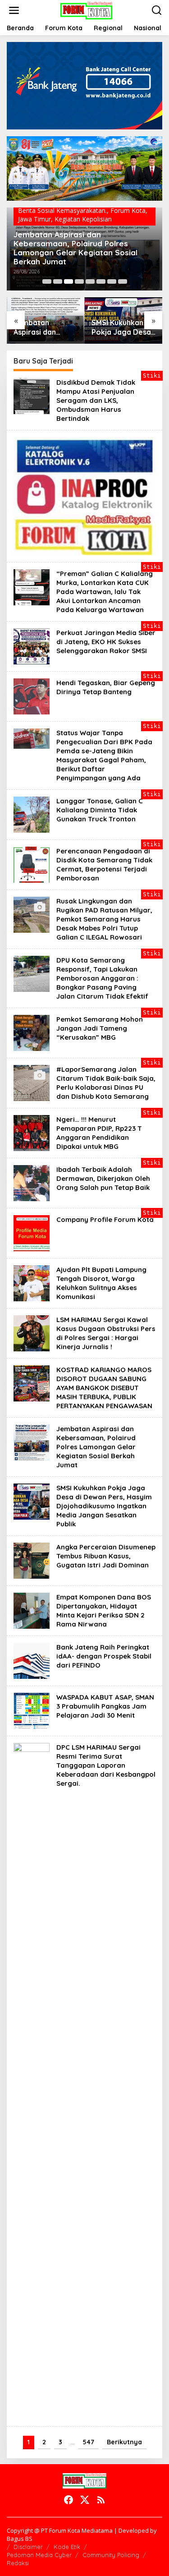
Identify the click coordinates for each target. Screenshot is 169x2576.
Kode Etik (67, 2547)
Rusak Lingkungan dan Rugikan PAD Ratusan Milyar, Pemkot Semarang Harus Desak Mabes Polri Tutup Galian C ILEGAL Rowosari (104, 919)
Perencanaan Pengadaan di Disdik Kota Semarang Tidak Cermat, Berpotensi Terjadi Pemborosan (104, 864)
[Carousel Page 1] (47, 281)
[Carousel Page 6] (101, 281)
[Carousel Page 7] (112, 281)
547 (88, 2442)
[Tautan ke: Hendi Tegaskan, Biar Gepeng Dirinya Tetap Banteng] (32, 696)
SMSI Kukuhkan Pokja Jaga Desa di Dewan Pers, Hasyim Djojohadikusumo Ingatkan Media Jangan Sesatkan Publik (122, 327)
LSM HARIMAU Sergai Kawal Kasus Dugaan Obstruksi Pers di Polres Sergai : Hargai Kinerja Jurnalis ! (106, 1333)
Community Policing (111, 2555)
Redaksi (18, 2563)
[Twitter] (85, 2500)
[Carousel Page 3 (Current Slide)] (69, 281)
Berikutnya (124, 2442)
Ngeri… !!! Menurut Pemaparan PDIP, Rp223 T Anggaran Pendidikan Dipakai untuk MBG (99, 1133)
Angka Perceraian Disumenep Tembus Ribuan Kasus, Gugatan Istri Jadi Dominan (106, 1556)
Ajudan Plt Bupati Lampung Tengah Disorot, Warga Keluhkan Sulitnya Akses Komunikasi (101, 1283)
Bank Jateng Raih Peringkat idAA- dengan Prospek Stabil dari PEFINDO (104, 1656)
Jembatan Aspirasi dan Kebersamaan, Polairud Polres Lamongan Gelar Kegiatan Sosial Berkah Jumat (75, 248)
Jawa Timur (34, 219)
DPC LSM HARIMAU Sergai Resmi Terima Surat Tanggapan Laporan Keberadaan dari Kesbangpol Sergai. (106, 1765)
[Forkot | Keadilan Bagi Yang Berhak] (86, 10)
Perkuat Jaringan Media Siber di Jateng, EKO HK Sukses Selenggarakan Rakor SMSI (106, 642)
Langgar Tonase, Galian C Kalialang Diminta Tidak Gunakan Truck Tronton (100, 810)
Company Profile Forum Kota (105, 1219)
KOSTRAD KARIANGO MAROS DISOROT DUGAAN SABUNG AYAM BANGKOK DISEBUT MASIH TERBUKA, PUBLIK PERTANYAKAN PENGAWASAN (104, 1388)
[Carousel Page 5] (90, 281)
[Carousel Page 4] (79, 281)
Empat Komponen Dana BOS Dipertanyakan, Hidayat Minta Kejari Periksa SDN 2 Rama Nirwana (104, 1611)
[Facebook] (69, 2500)
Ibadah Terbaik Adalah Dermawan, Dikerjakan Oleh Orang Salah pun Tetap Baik (103, 1178)
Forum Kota (128, 210)
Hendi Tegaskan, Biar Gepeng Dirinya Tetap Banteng (106, 687)
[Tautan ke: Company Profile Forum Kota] (32, 1233)
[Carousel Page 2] (58, 281)
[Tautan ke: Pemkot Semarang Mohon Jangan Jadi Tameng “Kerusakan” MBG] (32, 1032)
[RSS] (101, 2500)
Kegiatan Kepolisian (83, 219)
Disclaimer (28, 2547)
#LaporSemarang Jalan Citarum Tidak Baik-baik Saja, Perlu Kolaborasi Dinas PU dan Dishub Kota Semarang (106, 1083)
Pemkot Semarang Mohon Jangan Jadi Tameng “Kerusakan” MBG (100, 1028)
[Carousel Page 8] (123, 281)
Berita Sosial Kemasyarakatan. (62, 210)
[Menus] (14, 10)
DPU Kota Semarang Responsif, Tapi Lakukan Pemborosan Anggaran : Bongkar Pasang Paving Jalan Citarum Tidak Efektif (102, 978)
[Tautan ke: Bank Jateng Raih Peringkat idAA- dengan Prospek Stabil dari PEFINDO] (32, 1660)
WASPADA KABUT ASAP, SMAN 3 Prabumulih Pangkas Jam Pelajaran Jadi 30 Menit (105, 1706)
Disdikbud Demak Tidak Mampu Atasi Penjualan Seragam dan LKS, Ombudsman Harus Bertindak (96, 400)
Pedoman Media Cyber (39, 2555)
